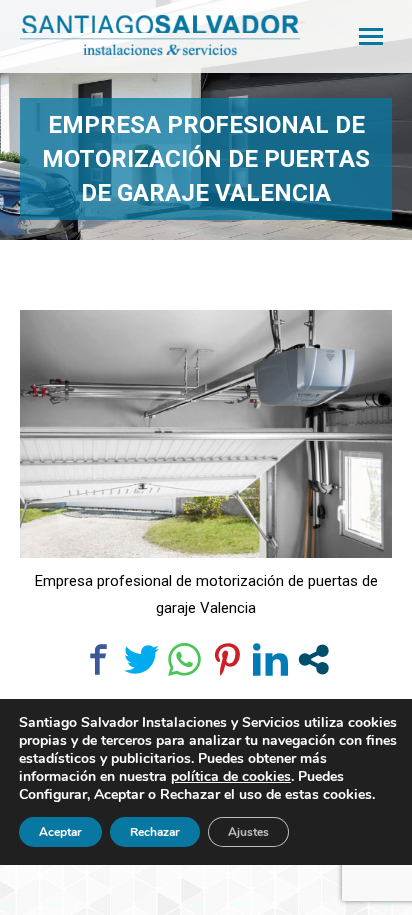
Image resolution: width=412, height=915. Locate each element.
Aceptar (60, 832)
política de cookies (231, 776)
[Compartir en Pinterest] (227, 659)
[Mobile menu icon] (371, 36)
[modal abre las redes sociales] (313, 659)
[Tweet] (141, 659)
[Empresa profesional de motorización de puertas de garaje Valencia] (206, 434)
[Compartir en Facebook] (98, 659)
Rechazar (155, 832)
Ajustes (248, 832)
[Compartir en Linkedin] (270, 659)
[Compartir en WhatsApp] (184, 659)
